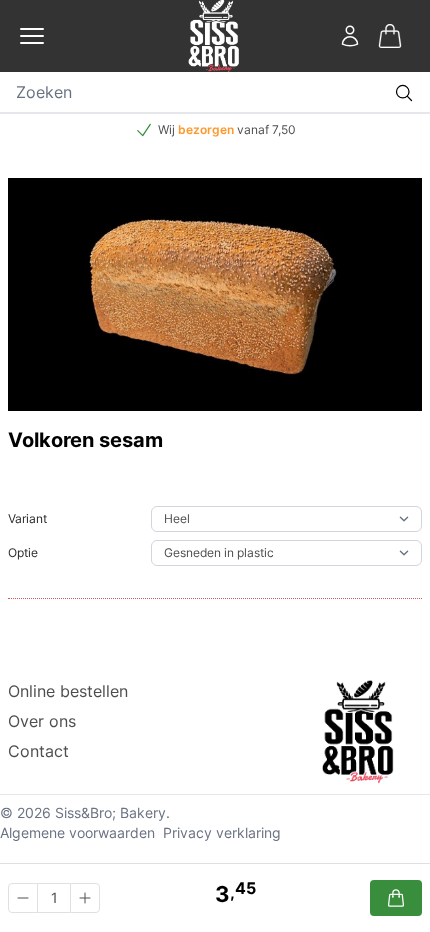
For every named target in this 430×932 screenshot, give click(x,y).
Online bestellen (68, 691)
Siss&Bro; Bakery (110, 812)
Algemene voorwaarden (77, 832)
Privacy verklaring (222, 832)
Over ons (42, 721)
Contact (38, 751)
